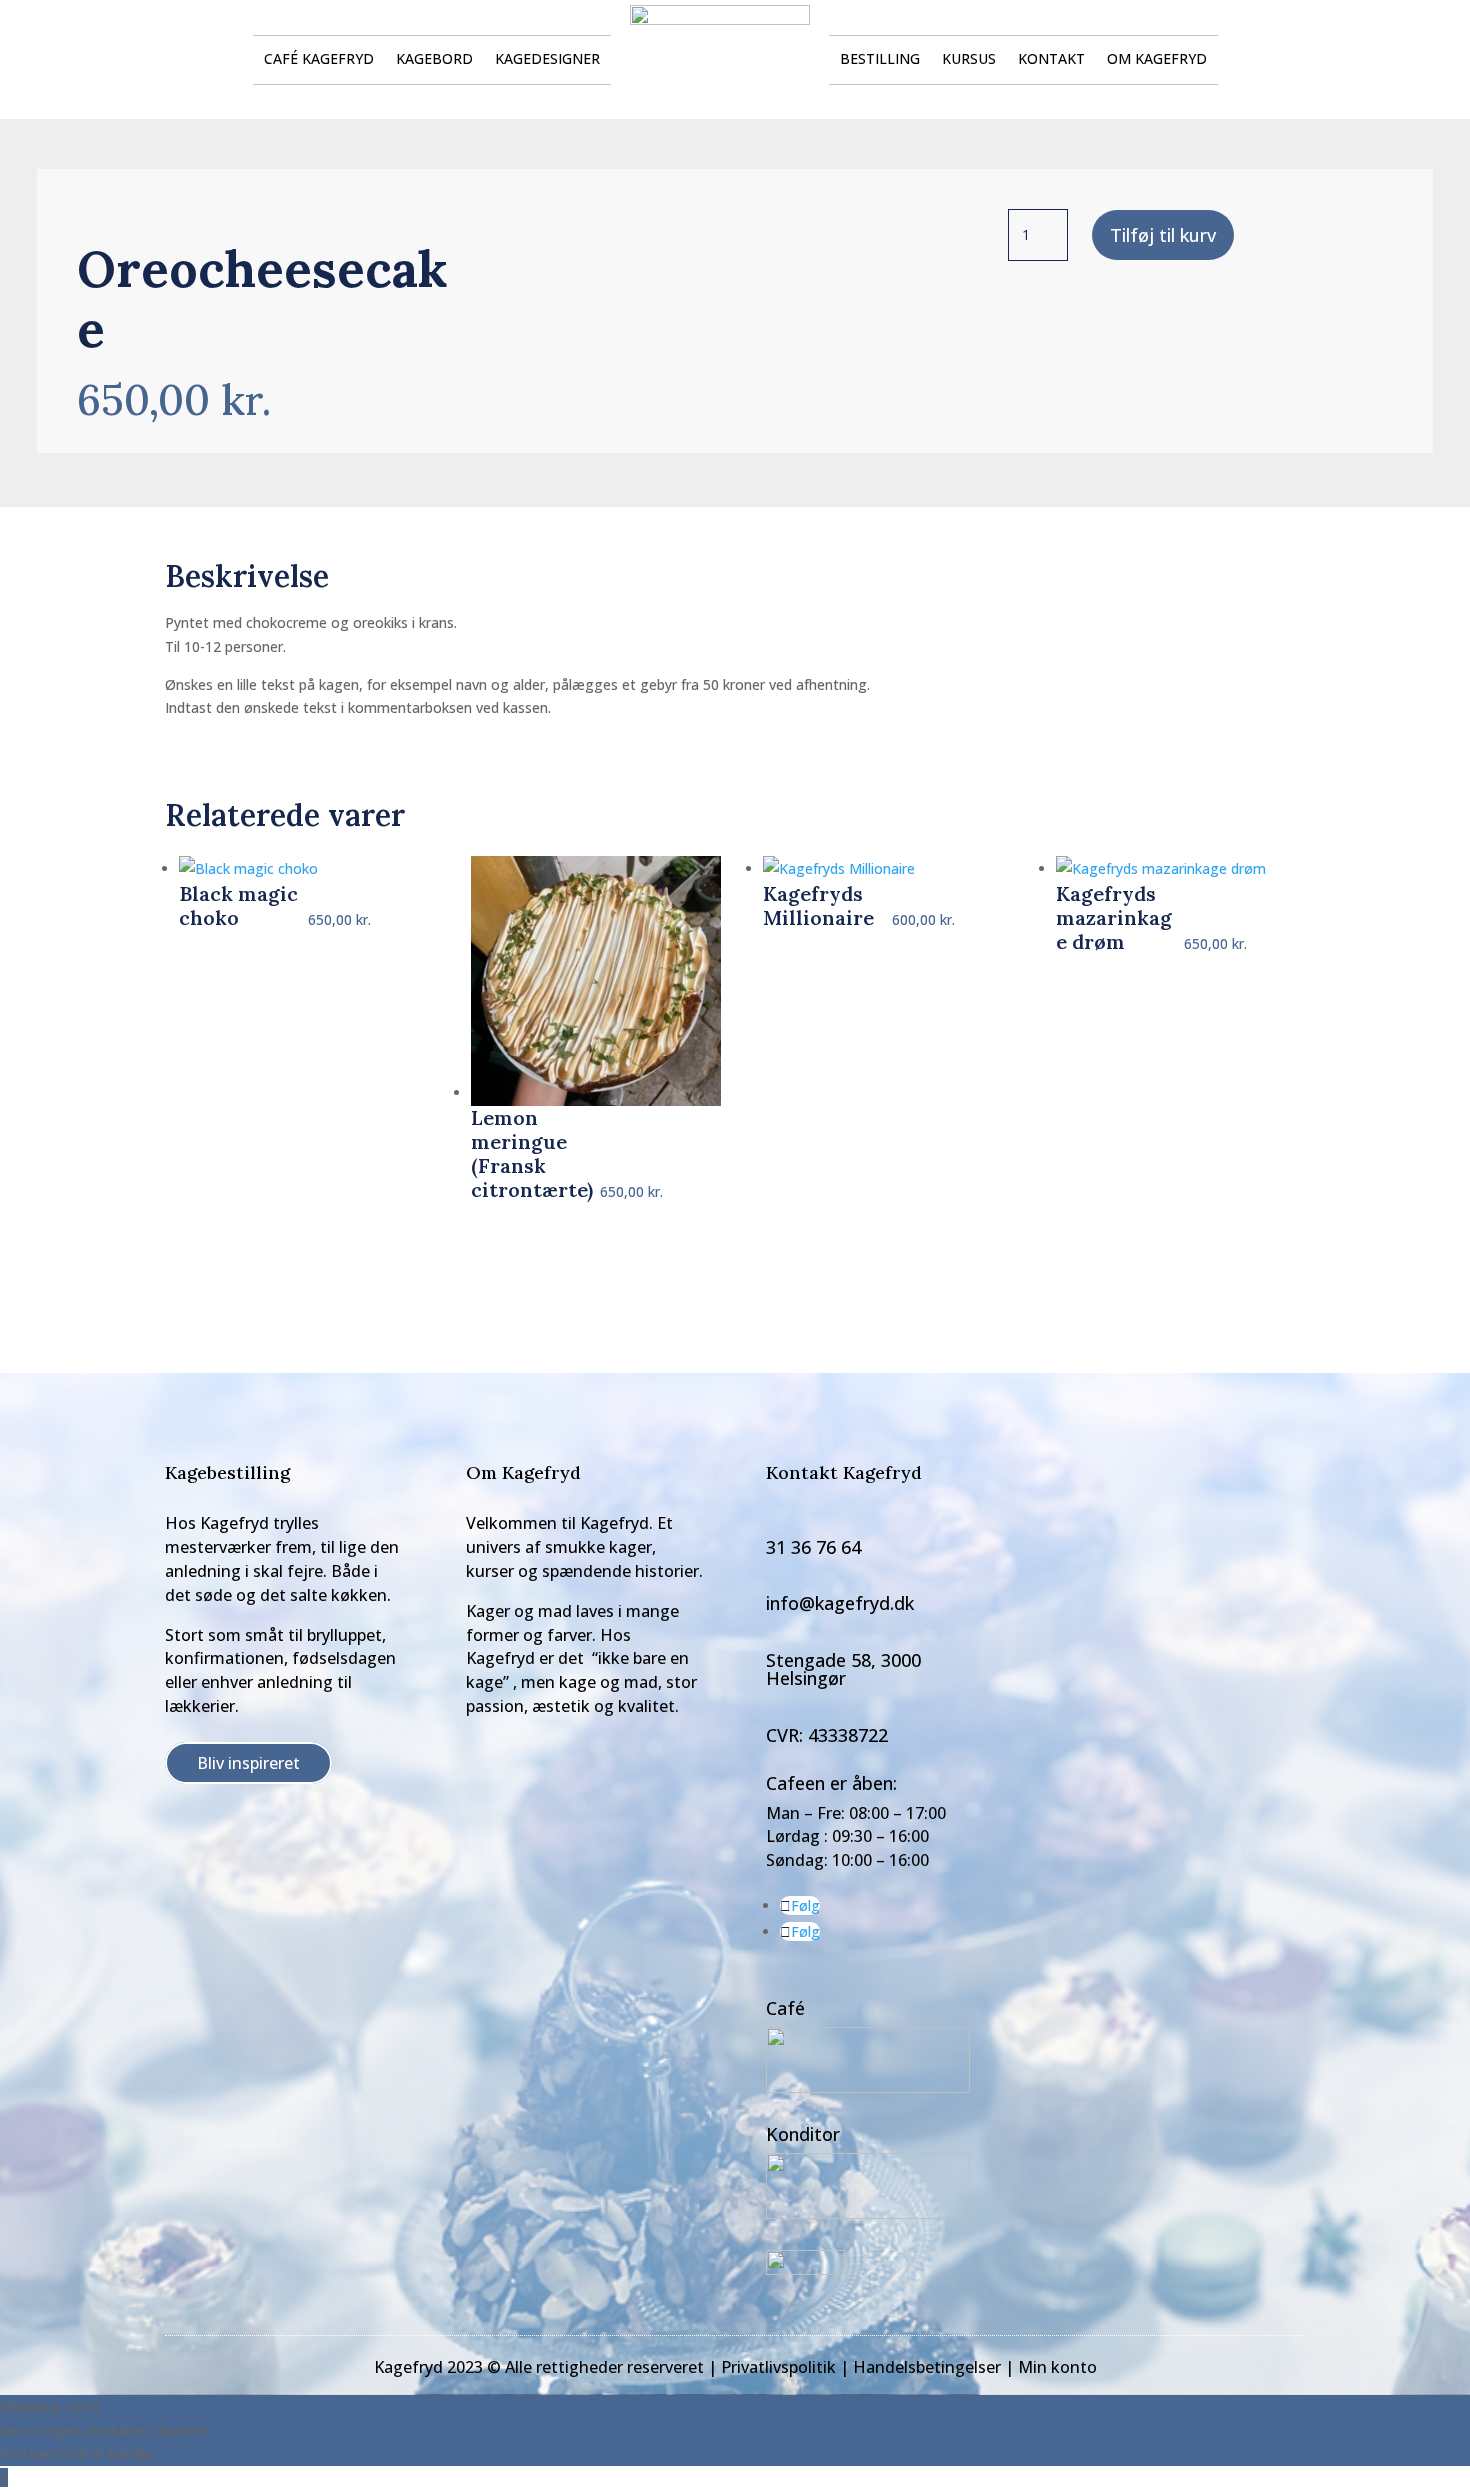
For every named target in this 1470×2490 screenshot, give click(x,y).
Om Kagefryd (1157, 60)
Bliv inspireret (248, 1763)
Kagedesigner (547, 60)
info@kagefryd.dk (840, 1603)
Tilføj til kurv (1163, 235)
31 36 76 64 (813, 1547)
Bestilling (880, 60)
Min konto (1057, 2367)
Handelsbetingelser (927, 2367)
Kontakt (1051, 60)
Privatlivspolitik (778, 2367)
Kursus (969, 60)
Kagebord (434, 60)
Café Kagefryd (319, 60)
